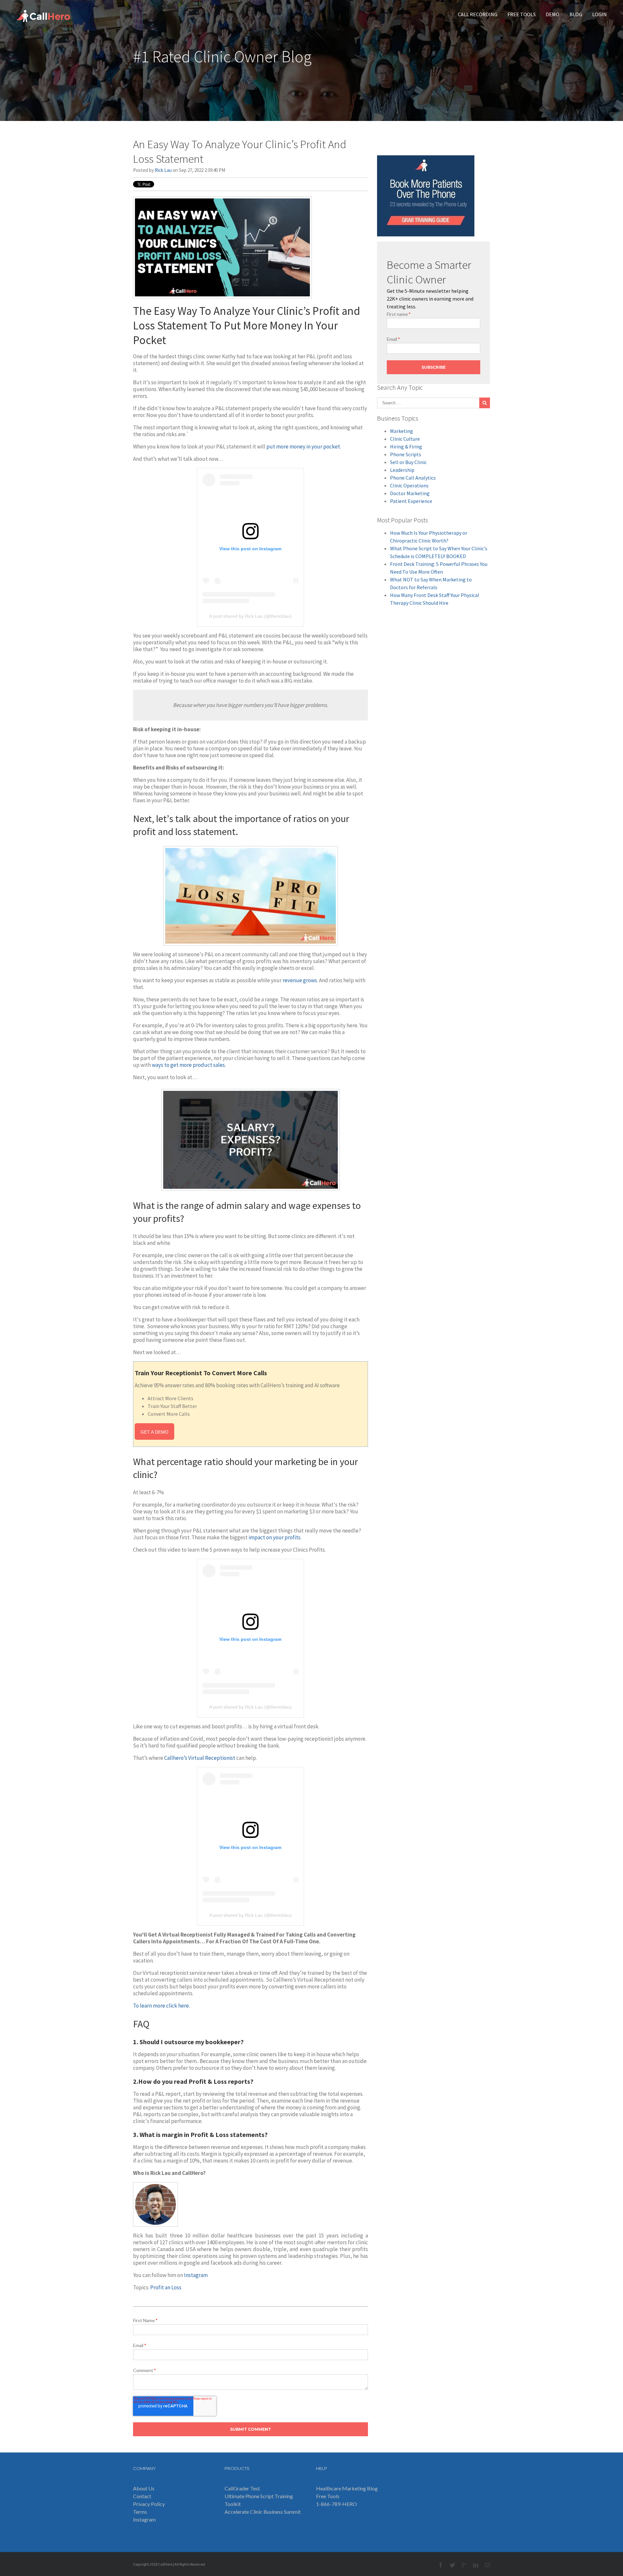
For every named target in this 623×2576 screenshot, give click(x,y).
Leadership (402, 470)
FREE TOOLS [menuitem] (522, 14)
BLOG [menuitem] (576, 14)
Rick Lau (163, 170)
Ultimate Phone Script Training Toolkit (259, 2500)
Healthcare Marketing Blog (347, 2488)
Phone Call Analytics (413, 478)
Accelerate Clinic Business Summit (263, 2512)
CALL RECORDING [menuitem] (478, 14)
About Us (144, 2488)
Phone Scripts (406, 454)
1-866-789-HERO (336, 2504)
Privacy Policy (149, 2504)
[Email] (487, 2565)
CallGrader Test (242, 2488)
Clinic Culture (405, 439)
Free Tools (328, 2496)
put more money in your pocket (303, 447)
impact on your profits (275, 1537)
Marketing (402, 431)
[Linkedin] (476, 2565)
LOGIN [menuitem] (599, 14)
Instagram (196, 2275)
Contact (142, 2496)
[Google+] (464, 2565)
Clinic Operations (409, 485)
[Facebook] (441, 2565)
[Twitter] (452, 2565)
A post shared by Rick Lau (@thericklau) (250, 616)
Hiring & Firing (406, 447)
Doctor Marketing (410, 493)
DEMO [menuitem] (553, 14)
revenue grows (300, 980)
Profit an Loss (166, 2287)
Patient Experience (411, 501)
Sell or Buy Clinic (408, 462)
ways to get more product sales (188, 1065)
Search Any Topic (400, 388)
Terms (140, 2512)
